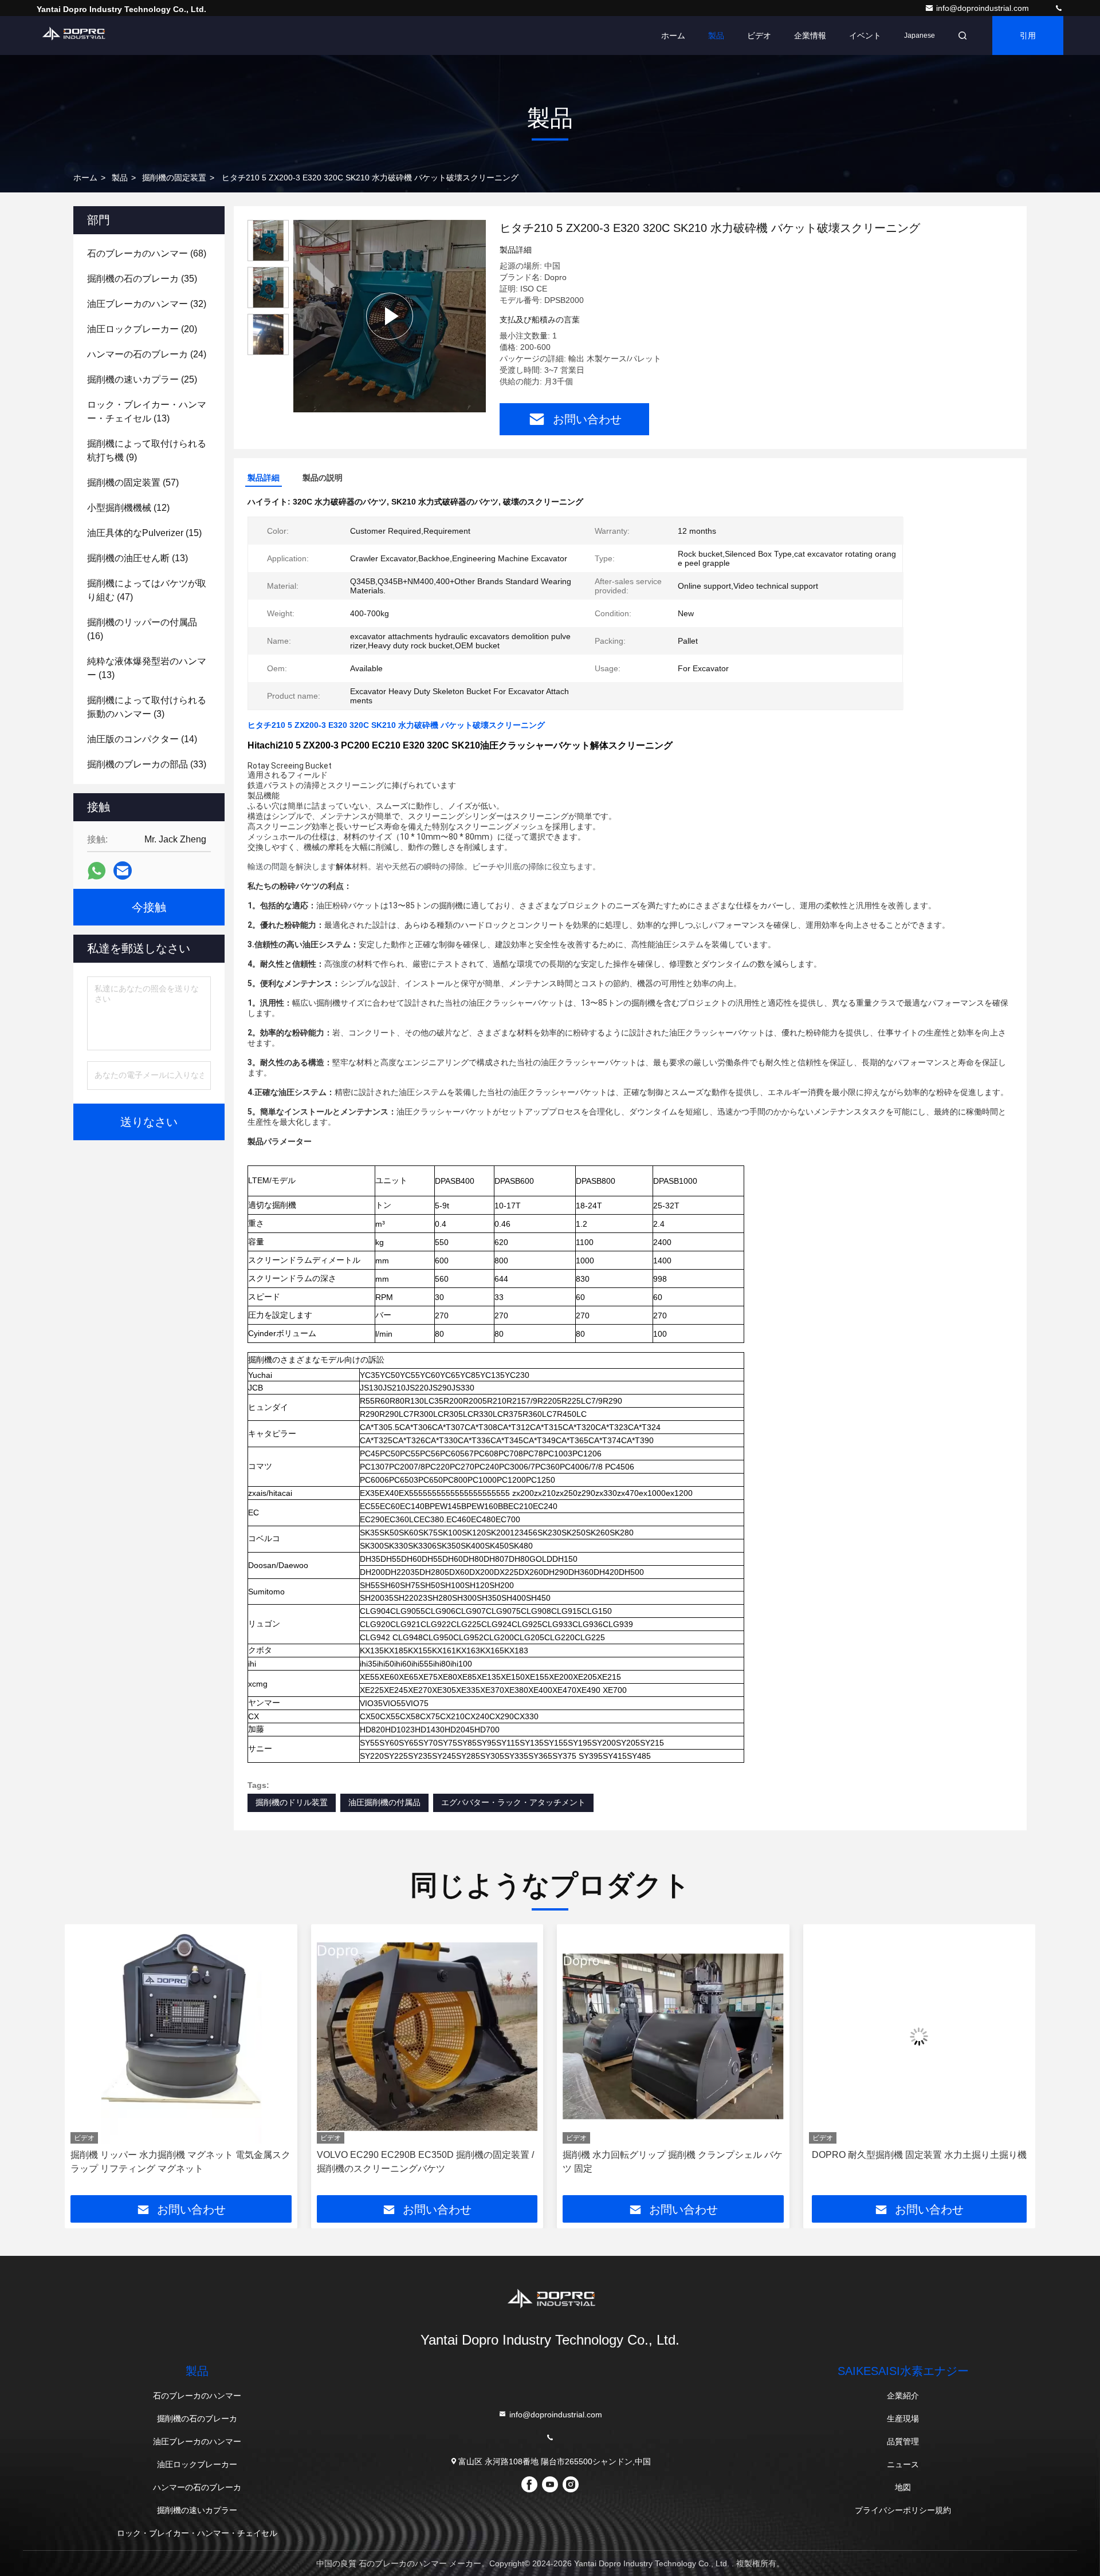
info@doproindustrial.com (984, 8)
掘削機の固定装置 (174, 178)
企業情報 (810, 36)
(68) (147, 253)
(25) (142, 379)
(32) (147, 304)
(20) (142, 329)
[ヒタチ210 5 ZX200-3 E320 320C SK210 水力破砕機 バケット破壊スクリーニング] (390, 316)
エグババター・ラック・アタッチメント (513, 1802)
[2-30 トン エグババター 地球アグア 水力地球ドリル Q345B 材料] (920, 2037)
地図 (903, 2487)
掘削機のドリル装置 (292, 1802)
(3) (147, 707)
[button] (85, 2063)
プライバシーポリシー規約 (903, 2510)
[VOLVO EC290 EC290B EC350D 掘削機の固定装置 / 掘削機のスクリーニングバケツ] (182, 2037)
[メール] (123, 871)
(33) (147, 764)
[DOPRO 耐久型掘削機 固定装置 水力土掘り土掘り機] (674, 2037)
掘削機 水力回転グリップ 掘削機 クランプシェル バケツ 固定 (427, 2162)
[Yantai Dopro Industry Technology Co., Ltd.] (1059, 8)
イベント (865, 36)
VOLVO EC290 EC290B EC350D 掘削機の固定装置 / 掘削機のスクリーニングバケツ (180, 2162)
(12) (128, 508)
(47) (147, 590)
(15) (144, 533)
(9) (147, 450)
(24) (147, 354)
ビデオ (759, 36)
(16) (142, 629)
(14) (142, 739)
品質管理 (903, 2441)
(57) (133, 482)
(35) (142, 279)
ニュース (903, 2464)
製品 (716, 36)
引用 (1028, 36)
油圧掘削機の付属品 (384, 1802)
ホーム (673, 36)
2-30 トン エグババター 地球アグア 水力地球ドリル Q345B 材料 (914, 2162)
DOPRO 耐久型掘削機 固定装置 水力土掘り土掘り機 (673, 2155)
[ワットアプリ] (97, 871)
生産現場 (903, 2419)
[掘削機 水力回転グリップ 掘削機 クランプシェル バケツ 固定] (427, 2037)
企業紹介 (903, 2396)
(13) (147, 411)
